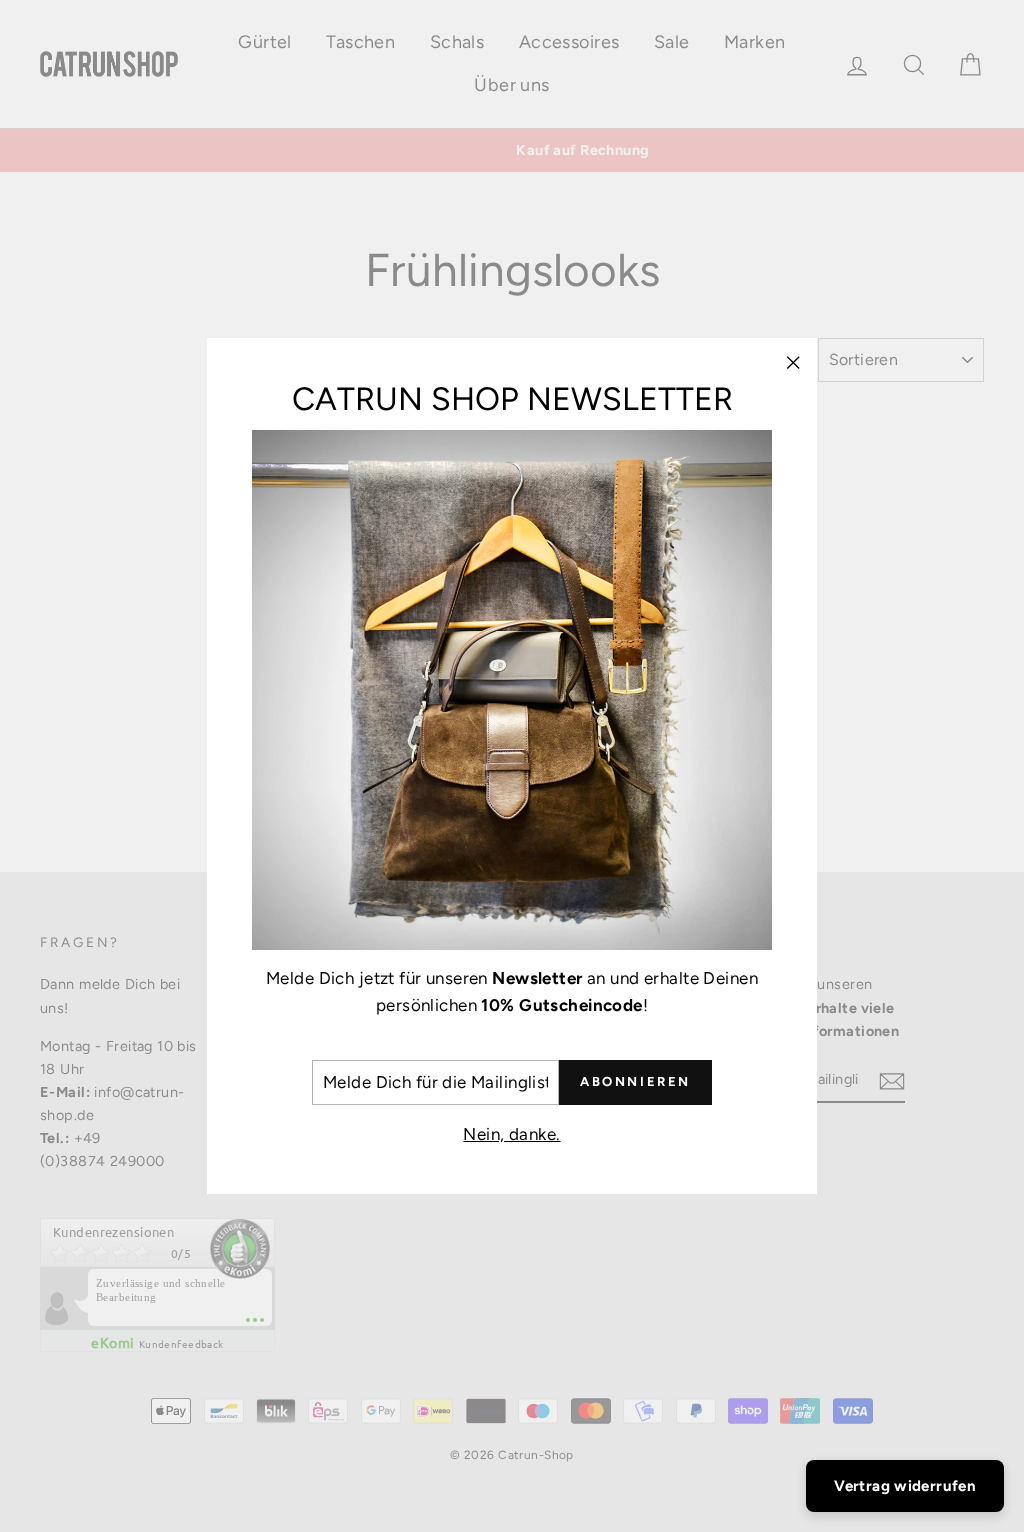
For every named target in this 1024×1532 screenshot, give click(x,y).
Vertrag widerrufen (905, 1486)
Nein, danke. (511, 1134)
